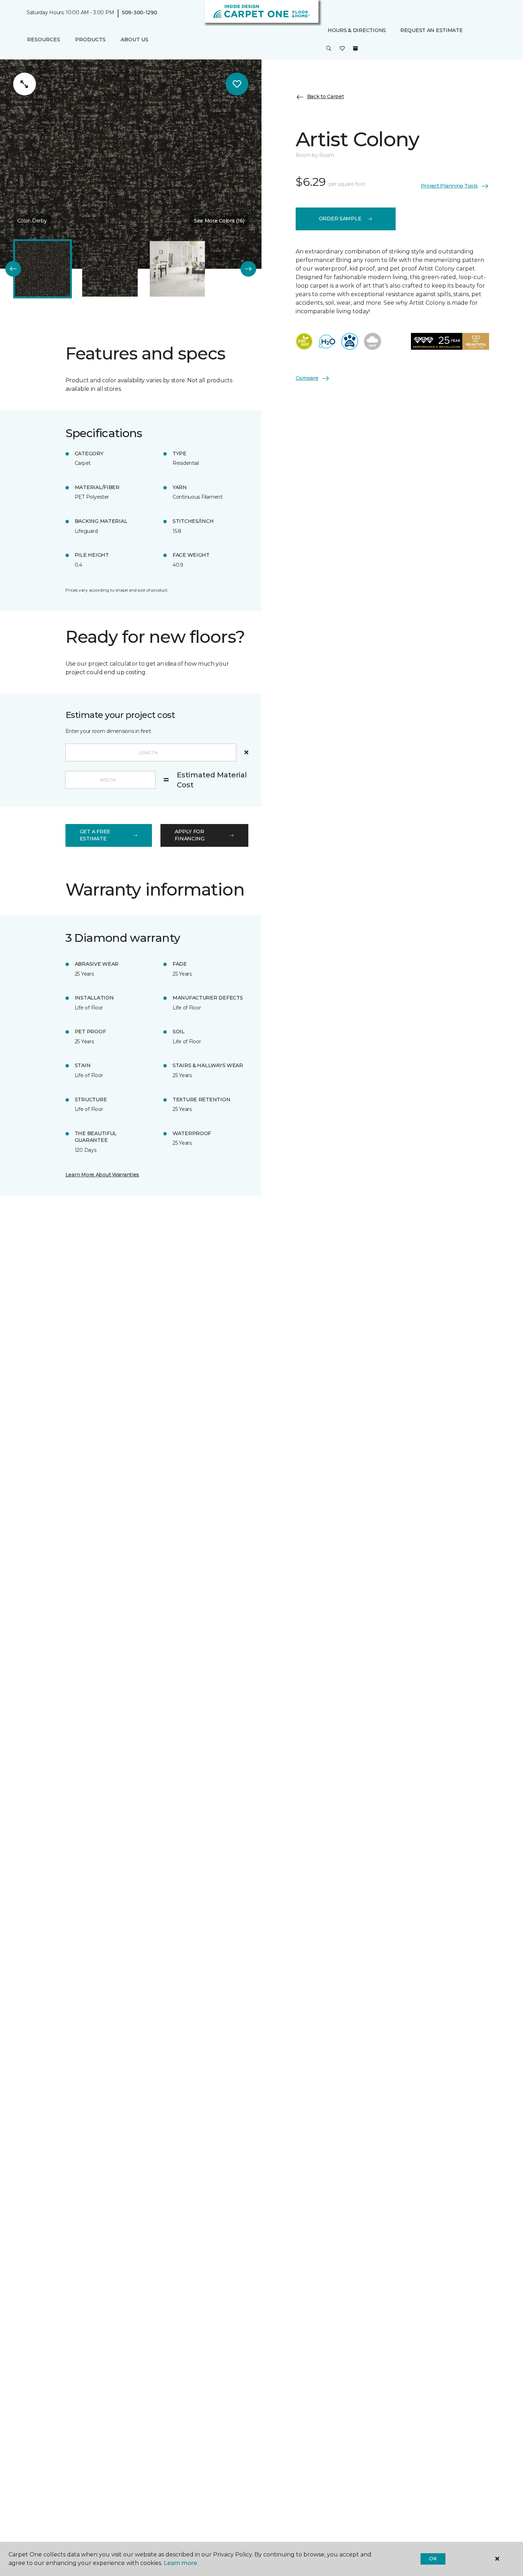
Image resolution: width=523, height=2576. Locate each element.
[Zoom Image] (25, 84)
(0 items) (355, 49)
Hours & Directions (357, 30)
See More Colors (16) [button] (219, 221)
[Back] (13, 269)
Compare (307, 378)
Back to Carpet (326, 97)
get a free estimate (95, 835)
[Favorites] (342, 49)
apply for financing (189, 835)
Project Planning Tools (449, 186)
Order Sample (340, 219)
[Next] (248, 269)
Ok (433, 2559)
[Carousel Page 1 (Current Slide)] (43, 269)
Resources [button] (44, 40)
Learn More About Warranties (102, 1175)
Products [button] (90, 40)
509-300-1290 (140, 13)
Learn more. (181, 2563)
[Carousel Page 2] (110, 269)
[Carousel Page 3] (177, 269)
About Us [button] (134, 40)
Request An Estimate (432, 30)
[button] (329, 49)
